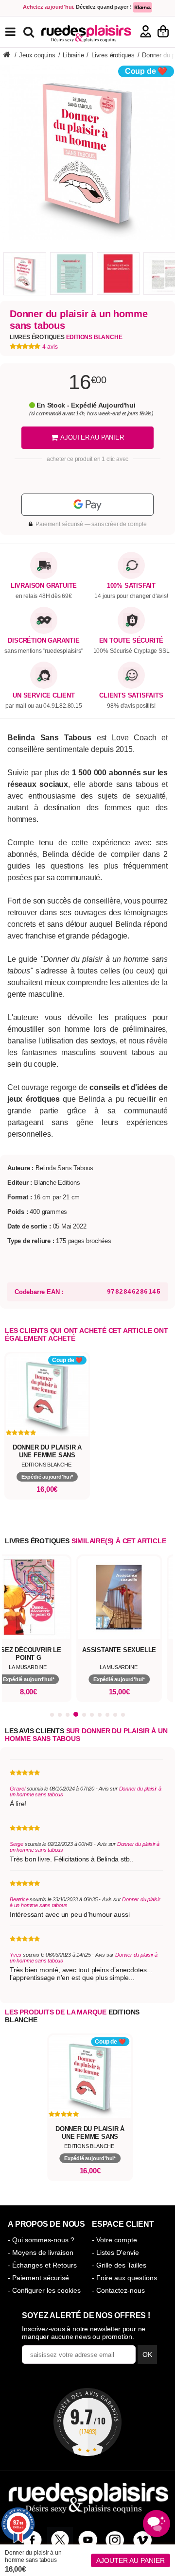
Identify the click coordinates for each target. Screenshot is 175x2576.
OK (147, 2354)
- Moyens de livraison (41, 2252)
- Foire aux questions (124, 2278)
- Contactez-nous (118, 2290)
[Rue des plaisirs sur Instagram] (115, 2540)
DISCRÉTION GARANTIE (44, 641)
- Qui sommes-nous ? (41, 2240)
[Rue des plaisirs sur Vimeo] (143, 2540)
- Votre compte (114, 2240)
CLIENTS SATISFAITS (131, 696)
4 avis (50, 347)
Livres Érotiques (66, 337)
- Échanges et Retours (42, 2265)
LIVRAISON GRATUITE (44, 586)
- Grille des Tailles (119, 2265)
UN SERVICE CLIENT (44, 696)
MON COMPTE (146, 31)
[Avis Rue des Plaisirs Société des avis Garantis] (87, 2422)
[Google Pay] (87, 505)
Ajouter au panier (131, 2560)
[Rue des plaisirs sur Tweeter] (60, 2540)
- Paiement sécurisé (38, 2278)
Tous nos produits (17, 32)
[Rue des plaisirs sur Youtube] (88, 2540)
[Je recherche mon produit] (30, 31)
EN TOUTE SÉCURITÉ (131, 641)
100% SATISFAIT (131, 586)
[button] (52, 1715)
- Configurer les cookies (44, 2290)
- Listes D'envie (115, 2252)
